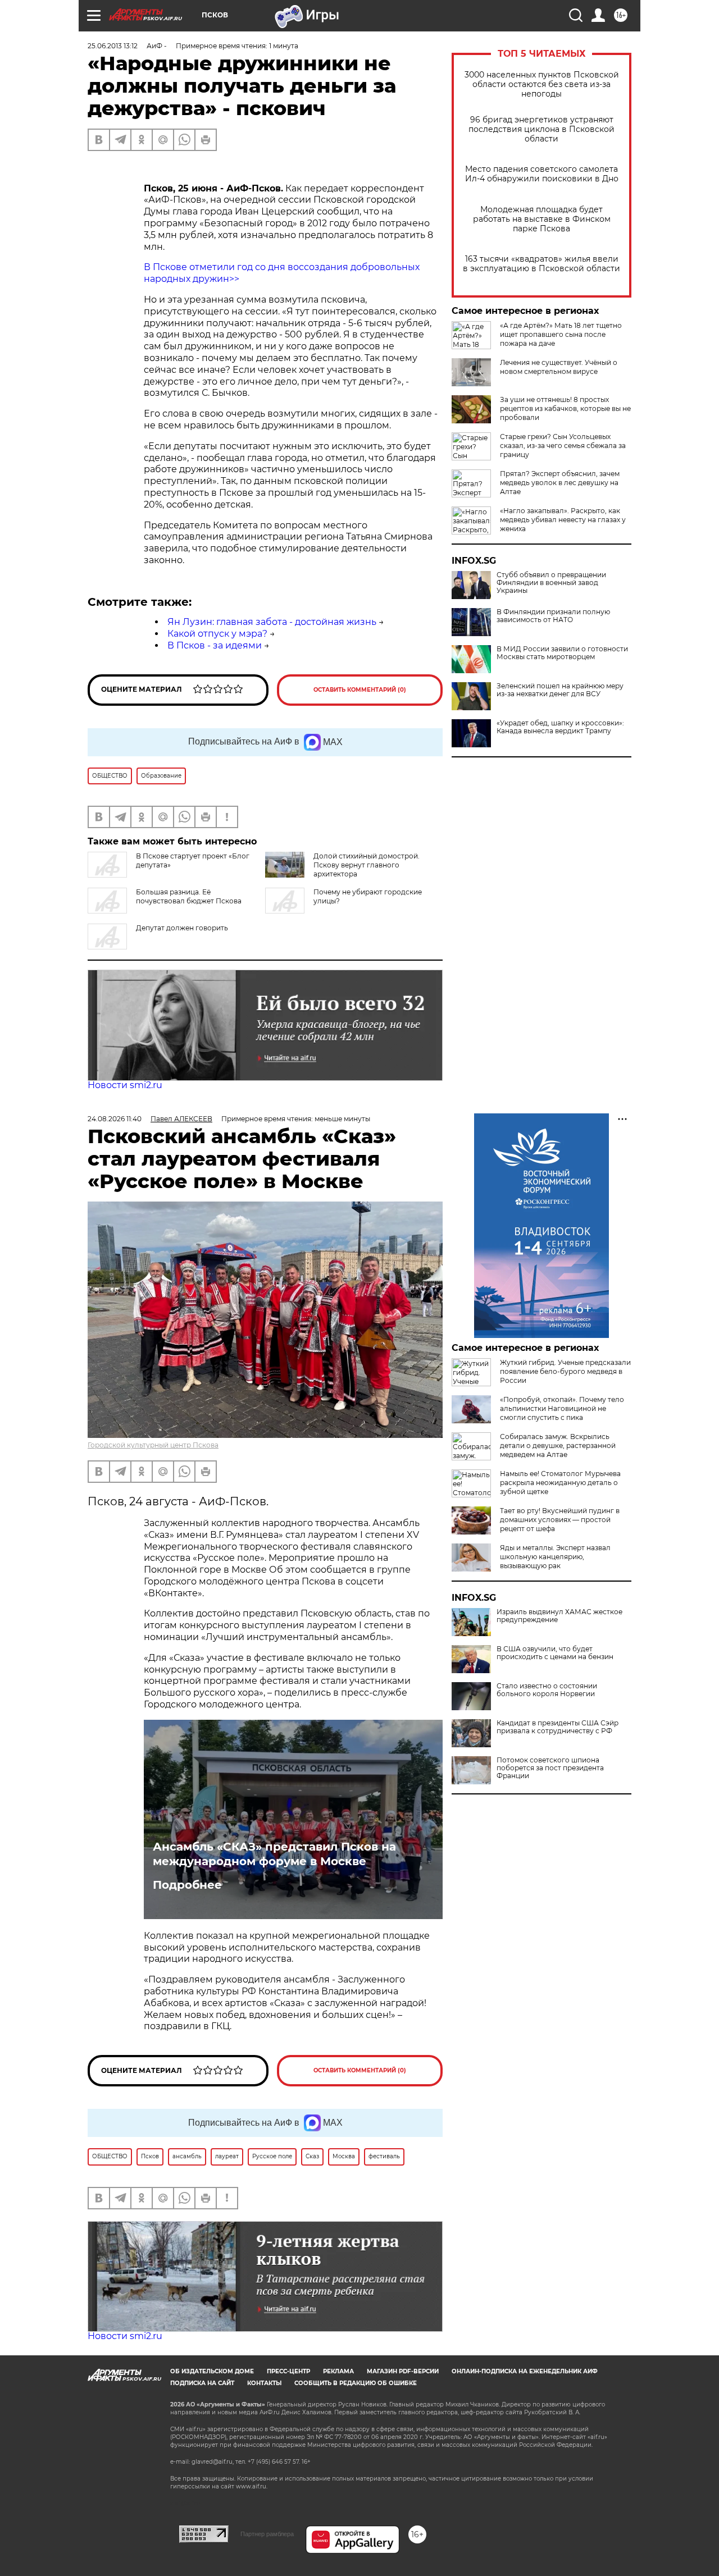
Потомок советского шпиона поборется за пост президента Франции (550, 1768)
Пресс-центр (288, 2371)
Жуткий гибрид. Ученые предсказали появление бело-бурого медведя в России (565, 1371)
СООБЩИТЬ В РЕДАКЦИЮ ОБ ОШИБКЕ (356, 2383)
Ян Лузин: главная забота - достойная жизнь (272, 622)
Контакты (264, 2383)
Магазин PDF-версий (403, 2371)
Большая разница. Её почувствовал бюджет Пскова (189, 896)
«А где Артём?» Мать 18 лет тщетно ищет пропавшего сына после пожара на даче (561, 334)
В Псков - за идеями (215, 645)
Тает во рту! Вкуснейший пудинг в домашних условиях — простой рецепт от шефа (560, 1520)
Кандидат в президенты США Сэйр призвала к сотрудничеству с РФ (558, 1727)
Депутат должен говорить (182, 928)
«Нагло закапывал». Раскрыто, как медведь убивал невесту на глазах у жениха (563, 520)
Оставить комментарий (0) (360, 690)
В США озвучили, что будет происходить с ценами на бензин (555, 1653)
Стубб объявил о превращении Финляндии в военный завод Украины (551, 583)
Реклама (338, 2371)
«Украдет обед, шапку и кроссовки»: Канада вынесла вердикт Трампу (560, 727)
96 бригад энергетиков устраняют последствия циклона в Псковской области (541, 129)
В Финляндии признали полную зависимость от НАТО (553, 616)
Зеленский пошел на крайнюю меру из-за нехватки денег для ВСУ (560, 690)
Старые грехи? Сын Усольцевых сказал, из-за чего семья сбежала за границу (563, 446)
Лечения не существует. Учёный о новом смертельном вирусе (559, 367)
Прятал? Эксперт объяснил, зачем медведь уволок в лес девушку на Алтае (560, 483)
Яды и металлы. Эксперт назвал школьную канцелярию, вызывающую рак (555, 1557)
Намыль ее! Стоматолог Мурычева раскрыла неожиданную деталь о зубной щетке (560, 1483)
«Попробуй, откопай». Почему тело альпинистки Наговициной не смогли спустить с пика (562, 1408)
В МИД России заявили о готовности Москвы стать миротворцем (562, 653)
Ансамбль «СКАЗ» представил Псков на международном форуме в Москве (274, 1854)
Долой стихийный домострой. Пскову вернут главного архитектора (367, 865)
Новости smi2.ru (125, 1085)
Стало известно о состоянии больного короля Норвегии (547, 1690)
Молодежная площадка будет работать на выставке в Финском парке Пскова (542, 219)
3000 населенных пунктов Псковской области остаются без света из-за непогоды (542, 85)
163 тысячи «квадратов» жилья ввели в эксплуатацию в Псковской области (541, 264)
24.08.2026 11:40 (115, 1119)
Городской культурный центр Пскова (153, 1445)
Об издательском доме (212, 2371)
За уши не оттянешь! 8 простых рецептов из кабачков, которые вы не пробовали (565, 408)
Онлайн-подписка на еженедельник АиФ (525, 2371)
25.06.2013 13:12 (113, 46)
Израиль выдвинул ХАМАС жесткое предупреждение (559, 1616)
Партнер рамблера (267, 2534)
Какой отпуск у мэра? (217, 634)
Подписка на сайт (202, 2383)
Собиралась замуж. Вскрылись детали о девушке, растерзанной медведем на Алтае (558, 1445)
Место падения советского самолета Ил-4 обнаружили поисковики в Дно (542, 174)
